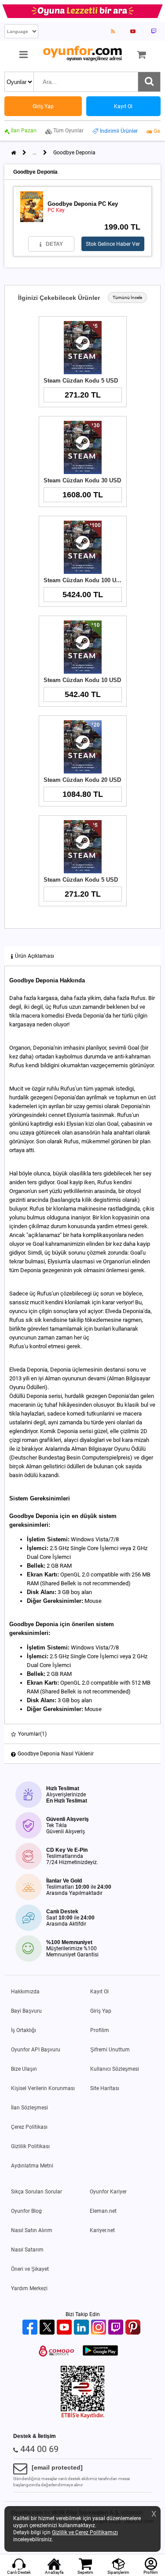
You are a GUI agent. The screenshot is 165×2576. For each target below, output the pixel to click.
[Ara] (149, 82)
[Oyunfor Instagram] (100, 2328)
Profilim (100, 2030)
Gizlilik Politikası (30, 2146)
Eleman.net (103, 2211)
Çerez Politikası (29, 2127)
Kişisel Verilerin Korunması (43, 2088)
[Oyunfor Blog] (113, 31)
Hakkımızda (25, 1992)
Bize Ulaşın (24, 2069)
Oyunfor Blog (26, 2211)
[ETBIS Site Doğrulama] (83, 2417)
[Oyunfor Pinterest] (134, 2328)
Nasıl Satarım (27, 2250)
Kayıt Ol (99, 1992)
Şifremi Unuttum (110, 2050)
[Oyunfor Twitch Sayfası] (154, 31)
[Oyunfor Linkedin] (82, 2328)
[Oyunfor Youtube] (65, 2328)
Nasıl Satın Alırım (32, 2230)
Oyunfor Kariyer (108, 2192)
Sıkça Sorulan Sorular (37, 2192)
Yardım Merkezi (29, 2288)
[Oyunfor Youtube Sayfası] (133, 31)
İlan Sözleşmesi (29, 2108)
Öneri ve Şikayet (30, 2269)
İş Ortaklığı (24, 2030)
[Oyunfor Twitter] (48, 2328)
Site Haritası (105, 2088)
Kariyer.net (102, 2230)
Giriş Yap (101, 2011)
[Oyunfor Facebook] (31, 2328)
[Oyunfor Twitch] (117, 2328)
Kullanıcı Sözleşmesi (115, 2069)
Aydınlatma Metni (32, 2166)
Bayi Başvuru (26, 2011)
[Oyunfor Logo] (82, 54)
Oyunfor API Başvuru (36, 2050)
